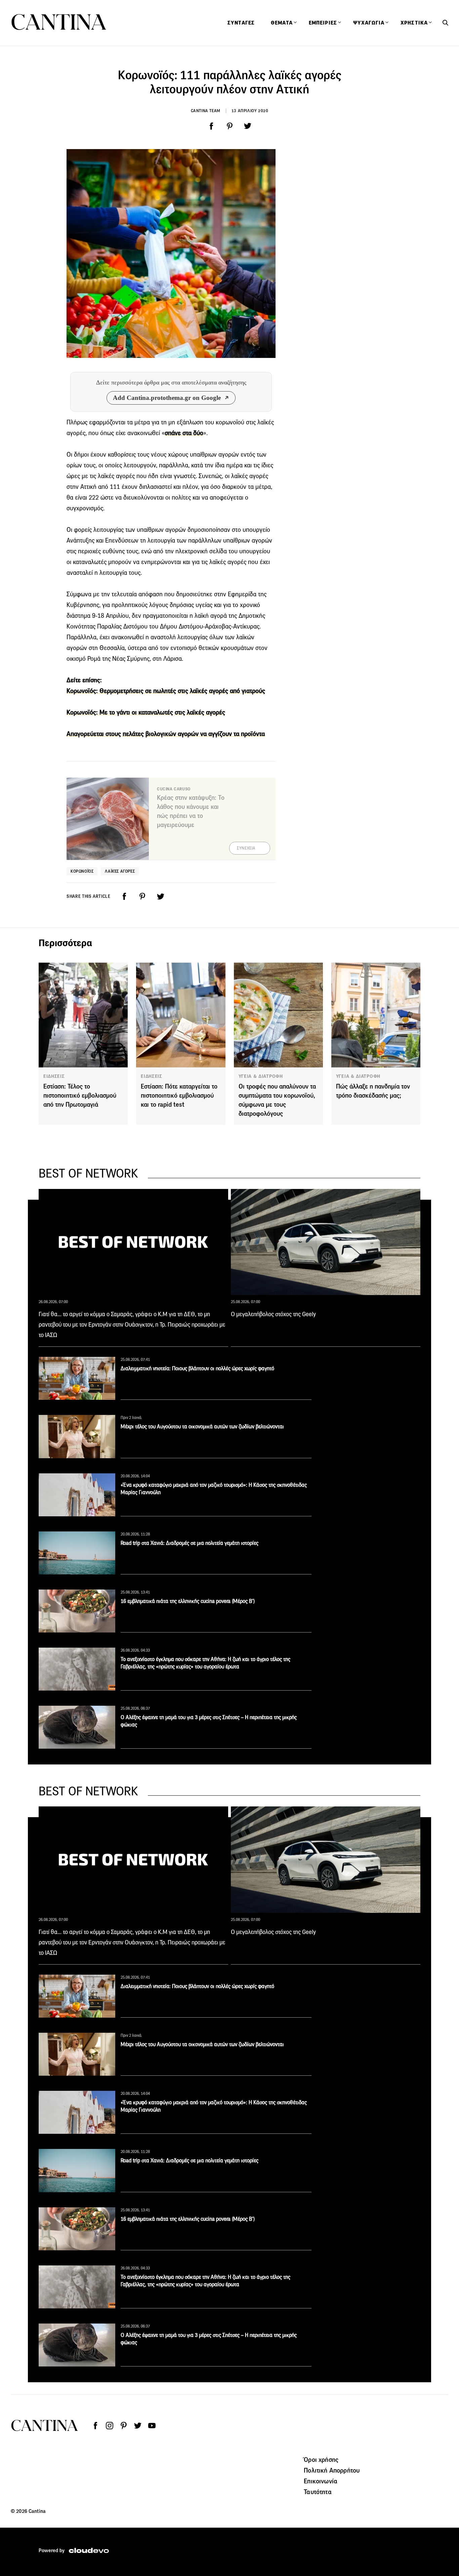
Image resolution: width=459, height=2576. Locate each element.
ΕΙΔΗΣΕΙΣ (54, 1076)
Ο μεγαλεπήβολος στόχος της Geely (273, 1314)
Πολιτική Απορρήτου (332, 2470)
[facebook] (211, 126)
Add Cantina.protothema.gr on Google (167, 398)
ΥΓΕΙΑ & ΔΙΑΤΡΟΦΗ (261, 1076)
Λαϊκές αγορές (120, 871)
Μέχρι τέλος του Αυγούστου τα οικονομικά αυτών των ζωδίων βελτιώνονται (202, 1427)
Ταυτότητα (318, 2492)
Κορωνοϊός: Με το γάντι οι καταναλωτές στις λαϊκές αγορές (146, 712)
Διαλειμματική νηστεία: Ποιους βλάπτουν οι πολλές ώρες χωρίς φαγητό (197, 1368)
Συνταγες (241, 23)
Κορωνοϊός (82, 871)
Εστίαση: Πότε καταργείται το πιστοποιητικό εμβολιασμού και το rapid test (179, 1095)
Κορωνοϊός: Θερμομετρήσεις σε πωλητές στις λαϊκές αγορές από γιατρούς (166, 691)
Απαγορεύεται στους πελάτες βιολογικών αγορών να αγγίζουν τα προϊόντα (166, 734)
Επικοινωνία (321, 2481)
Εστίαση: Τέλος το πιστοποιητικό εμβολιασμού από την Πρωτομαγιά (80, 1095)
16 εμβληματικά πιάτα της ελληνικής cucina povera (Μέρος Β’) (188, 1601)
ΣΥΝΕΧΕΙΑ (246, 848)
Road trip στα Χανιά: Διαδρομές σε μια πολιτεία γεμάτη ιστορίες (190, 1543)
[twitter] (248, 126)
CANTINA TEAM (206, 111)
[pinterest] (229, 126)
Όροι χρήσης (321, 2459)
